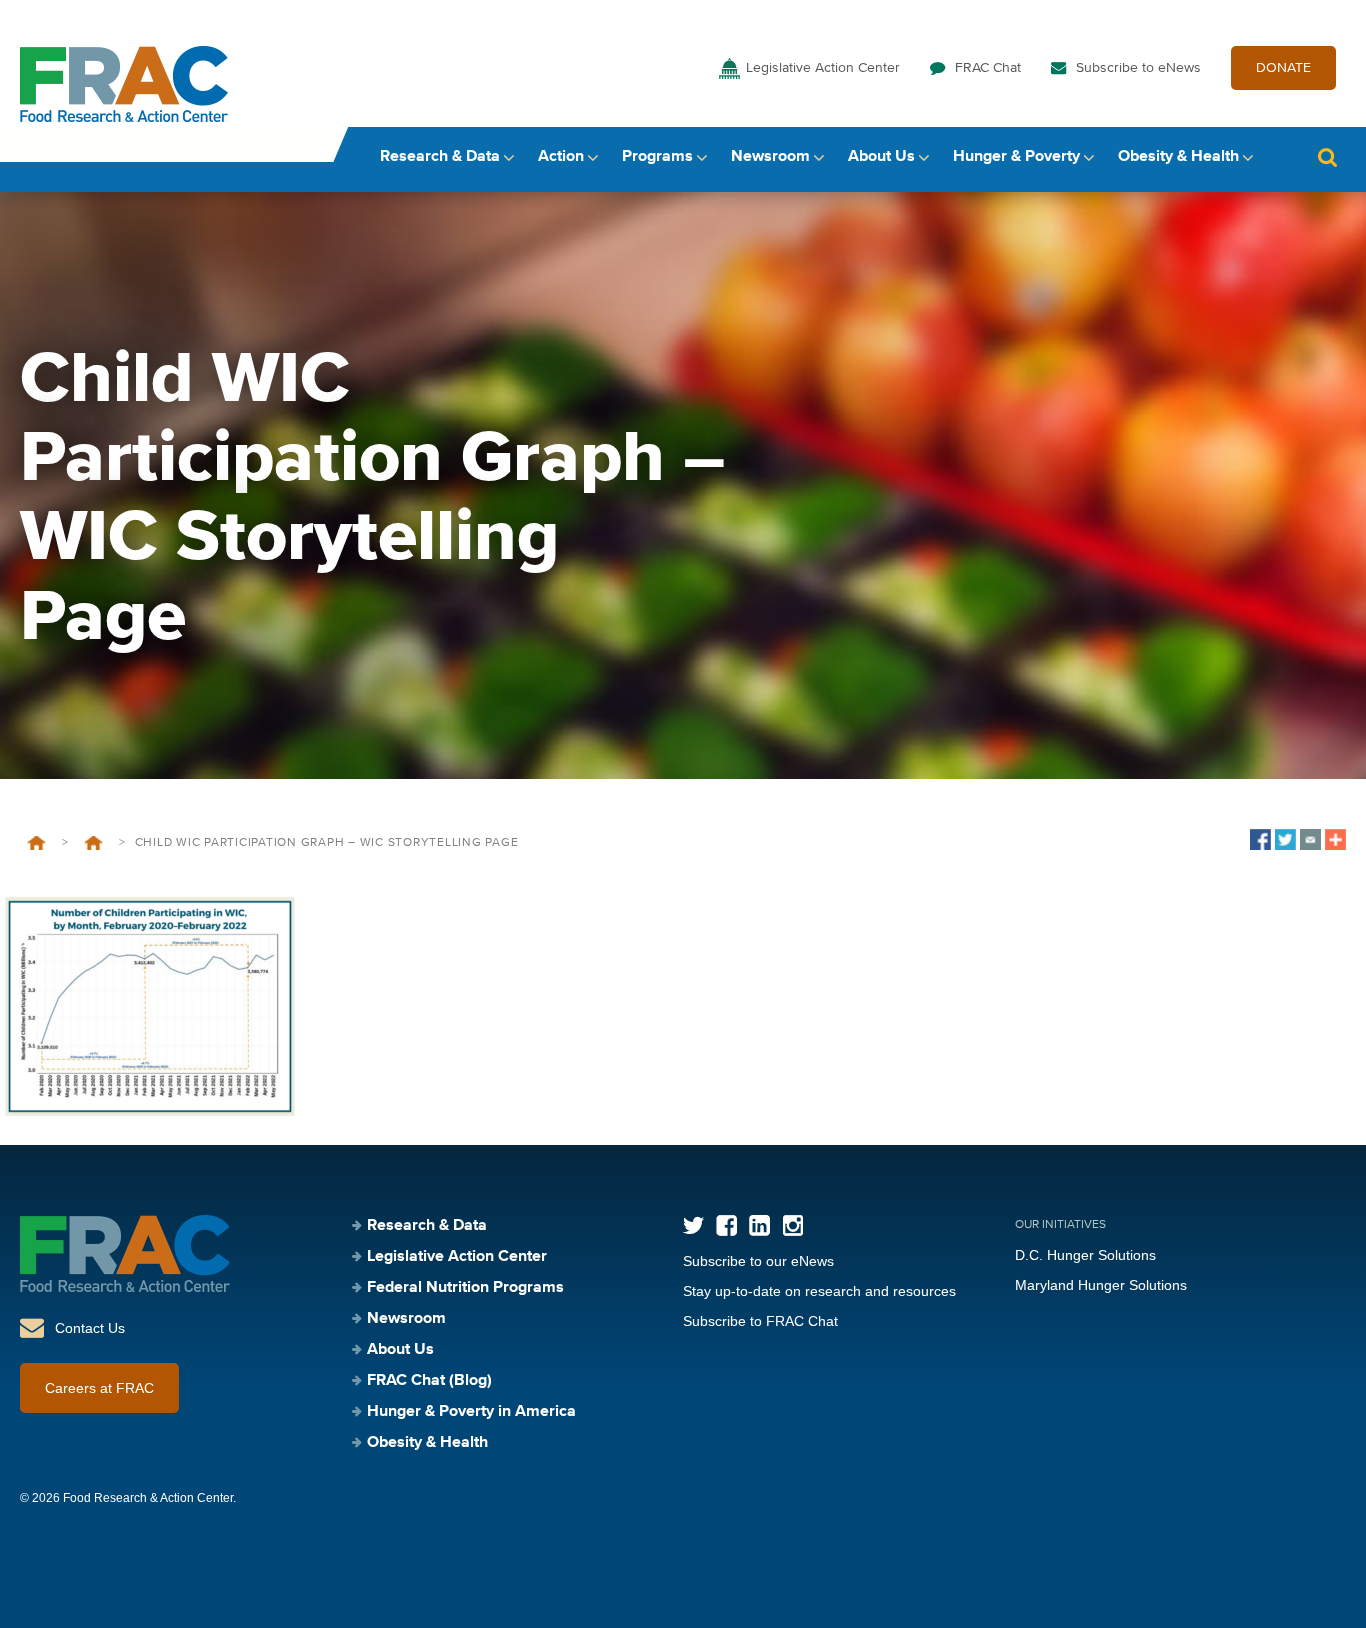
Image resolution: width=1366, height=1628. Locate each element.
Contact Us (90, 1328)
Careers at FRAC (99, 1388)
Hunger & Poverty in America (471, 1412)
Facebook (726, 1225)
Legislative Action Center (823, 68)
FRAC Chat (988, 68)
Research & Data (440, 157)
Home (36, 843)
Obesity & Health (1178, 157)
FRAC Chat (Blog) (429, 1381)
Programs (657, 157)
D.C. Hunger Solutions (1085, 1255)
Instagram (792, 1225)
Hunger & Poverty (1016, 157)
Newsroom (770, 157)
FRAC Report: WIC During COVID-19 (93, 843)
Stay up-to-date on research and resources (819, 1291)
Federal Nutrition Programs (465, 1288)
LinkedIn (759, 1225)
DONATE (1283, 68)
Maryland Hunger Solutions (1101, 1285)
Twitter (693, 1225)
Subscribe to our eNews (758, 1261)
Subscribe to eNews (1138, 68)
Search (1327, 157)
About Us (881, 157)
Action (561, 157)
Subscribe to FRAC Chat (760, 1321)
